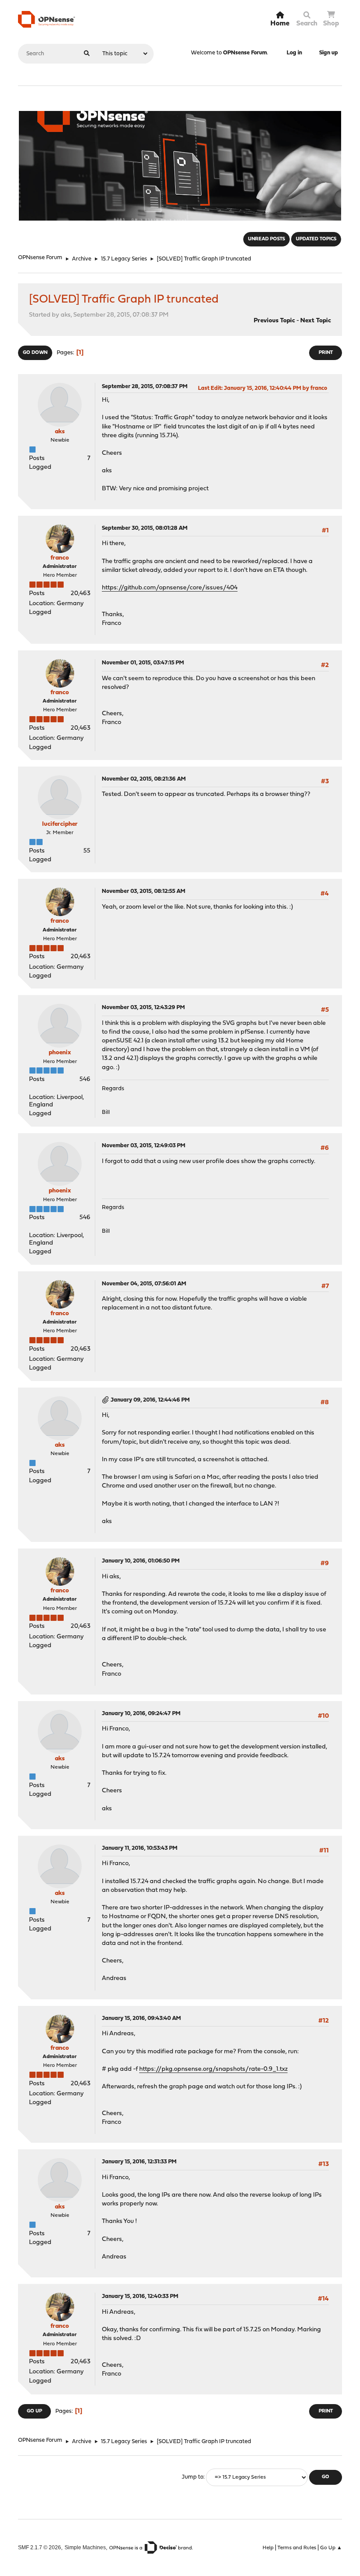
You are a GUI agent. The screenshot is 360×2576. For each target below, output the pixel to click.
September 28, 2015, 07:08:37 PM (145, 387)
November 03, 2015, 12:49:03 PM (144, 1146)
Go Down (35, 353)
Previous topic (274, 321)
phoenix (60, 1053)
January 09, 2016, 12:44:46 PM (150, 1400)
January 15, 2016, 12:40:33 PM (140, 2296)
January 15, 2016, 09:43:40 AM (141, 2018)
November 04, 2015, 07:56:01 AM (144, 1284)
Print (326, 353)
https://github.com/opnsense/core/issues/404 (170, 588)
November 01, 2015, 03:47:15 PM (143, 663)
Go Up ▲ (331, 2548)
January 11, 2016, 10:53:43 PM (140, 1848)
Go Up (34, 2411)
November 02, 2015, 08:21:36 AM (144, 779)
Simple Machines (85, 2547)
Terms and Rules (297, 2548)
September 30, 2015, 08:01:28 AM (145, 528)
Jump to (193, 2477)
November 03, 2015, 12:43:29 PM (143, 1008)
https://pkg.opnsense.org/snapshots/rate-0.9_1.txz (213, 2069)
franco (60, 558)
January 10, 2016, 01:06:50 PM (141, 1561)
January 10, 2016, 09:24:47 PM (141, 1714)
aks (60, 432)
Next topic (316, 321)
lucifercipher (60, 824)
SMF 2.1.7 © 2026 (40, 2547)
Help (268, 2548)
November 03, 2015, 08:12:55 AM (144, 891)
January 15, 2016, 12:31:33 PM (139, 2162)
